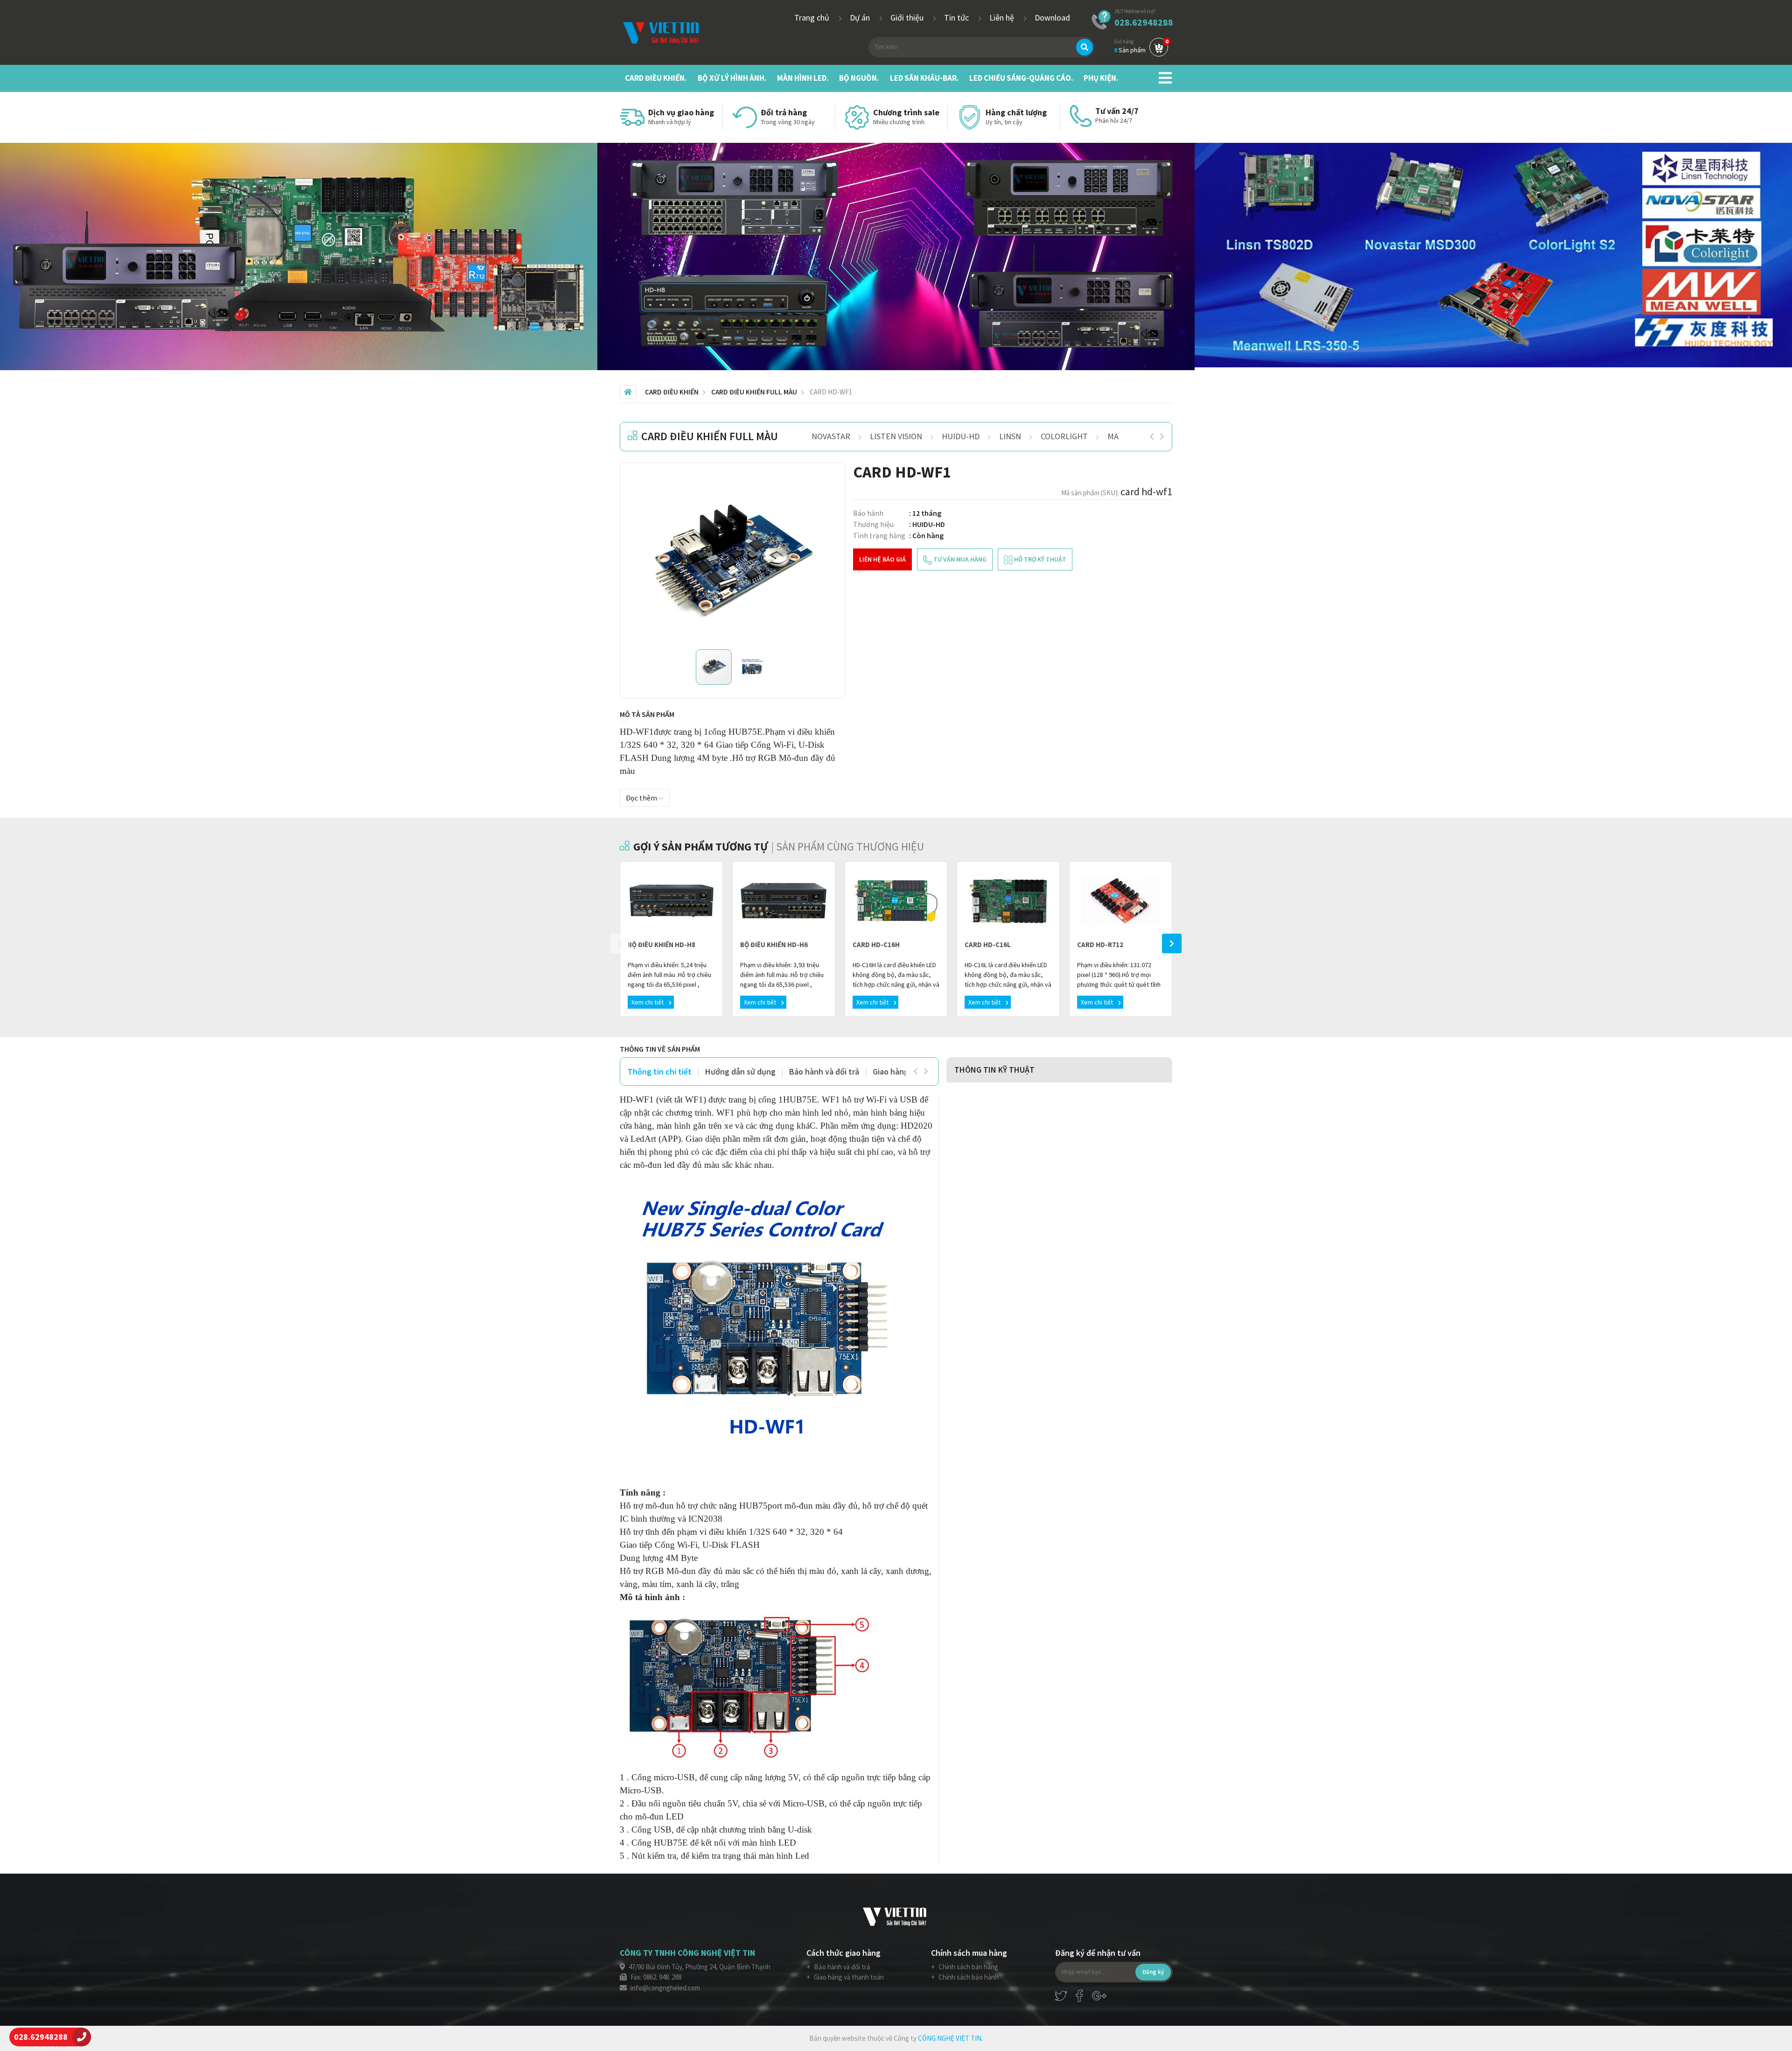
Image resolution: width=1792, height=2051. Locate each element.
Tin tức (957, 18)
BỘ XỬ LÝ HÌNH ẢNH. (732, 78)
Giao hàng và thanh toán (848, 1977)
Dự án (861, 18)
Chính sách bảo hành (968, 1977)
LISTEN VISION (896, 436)
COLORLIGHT (1064, 436)
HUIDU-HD (961, 436)
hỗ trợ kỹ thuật (1039, 559)
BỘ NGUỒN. (859, 78)
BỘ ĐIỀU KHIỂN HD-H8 (661, 945)
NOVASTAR (831, 436)
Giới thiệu (908, 18)
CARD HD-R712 (1100, 945)
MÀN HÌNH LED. (803, 78)
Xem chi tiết (648, 1002)
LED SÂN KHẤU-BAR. (924, 78)
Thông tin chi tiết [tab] (660, 1071)
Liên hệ (1003, 18)
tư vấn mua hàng (959, 559)
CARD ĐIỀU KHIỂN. (656, 78)
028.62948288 (1144, 22)
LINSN (1010, 436)
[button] (826, 483)
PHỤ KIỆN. (1101, 78)
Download (1052, 18)
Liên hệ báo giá (882, 559)
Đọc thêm (642, 798)
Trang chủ (813, 18)
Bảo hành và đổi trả (841, 1967)
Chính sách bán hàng (968, 1967)
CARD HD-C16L (988, 945)
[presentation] (1152, 436)
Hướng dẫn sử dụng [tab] (740, 1071)
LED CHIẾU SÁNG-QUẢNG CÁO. (1021, 78)
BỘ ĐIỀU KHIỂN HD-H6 (774, 945)
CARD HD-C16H (876, 945)
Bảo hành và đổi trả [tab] (824, 1071)
